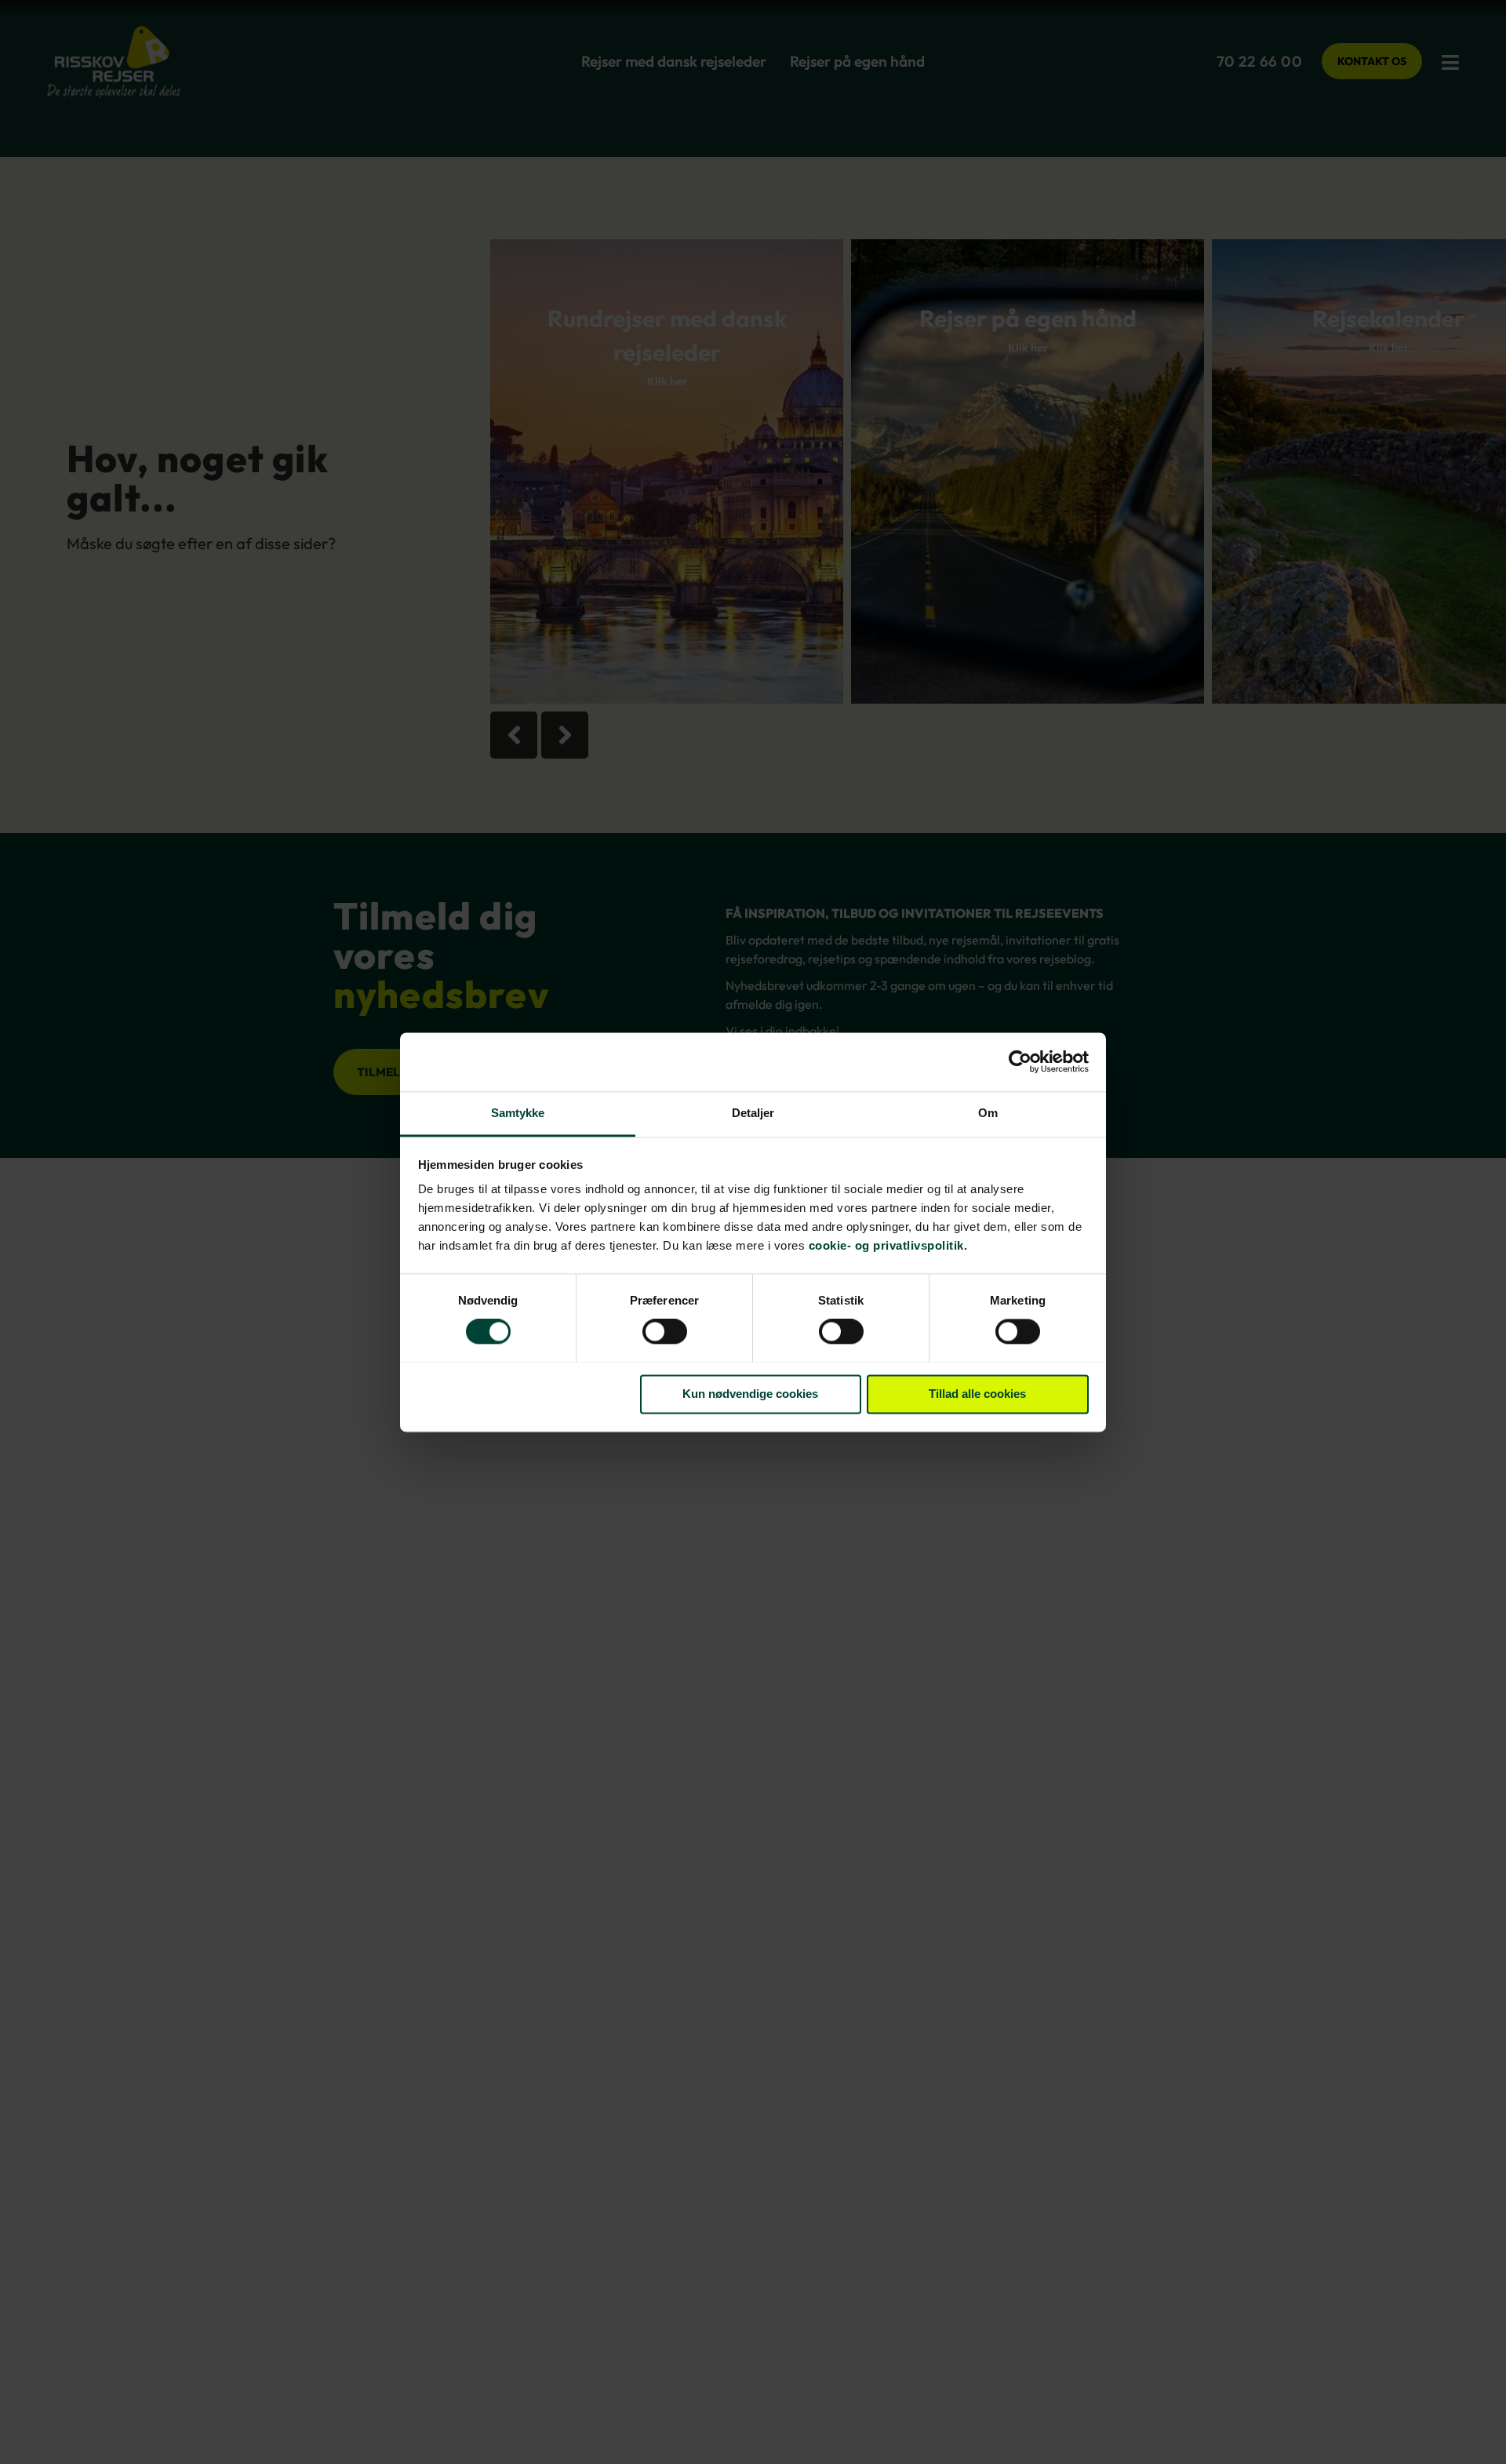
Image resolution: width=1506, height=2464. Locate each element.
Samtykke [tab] (518, 1113)
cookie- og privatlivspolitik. (888, 1245)
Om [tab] (988, 1113)
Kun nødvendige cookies (750, 1394)
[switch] (665, 1333)
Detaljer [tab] (753, 1113)
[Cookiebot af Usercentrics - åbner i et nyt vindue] (1020, 1061)
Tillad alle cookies (977, 1394)
